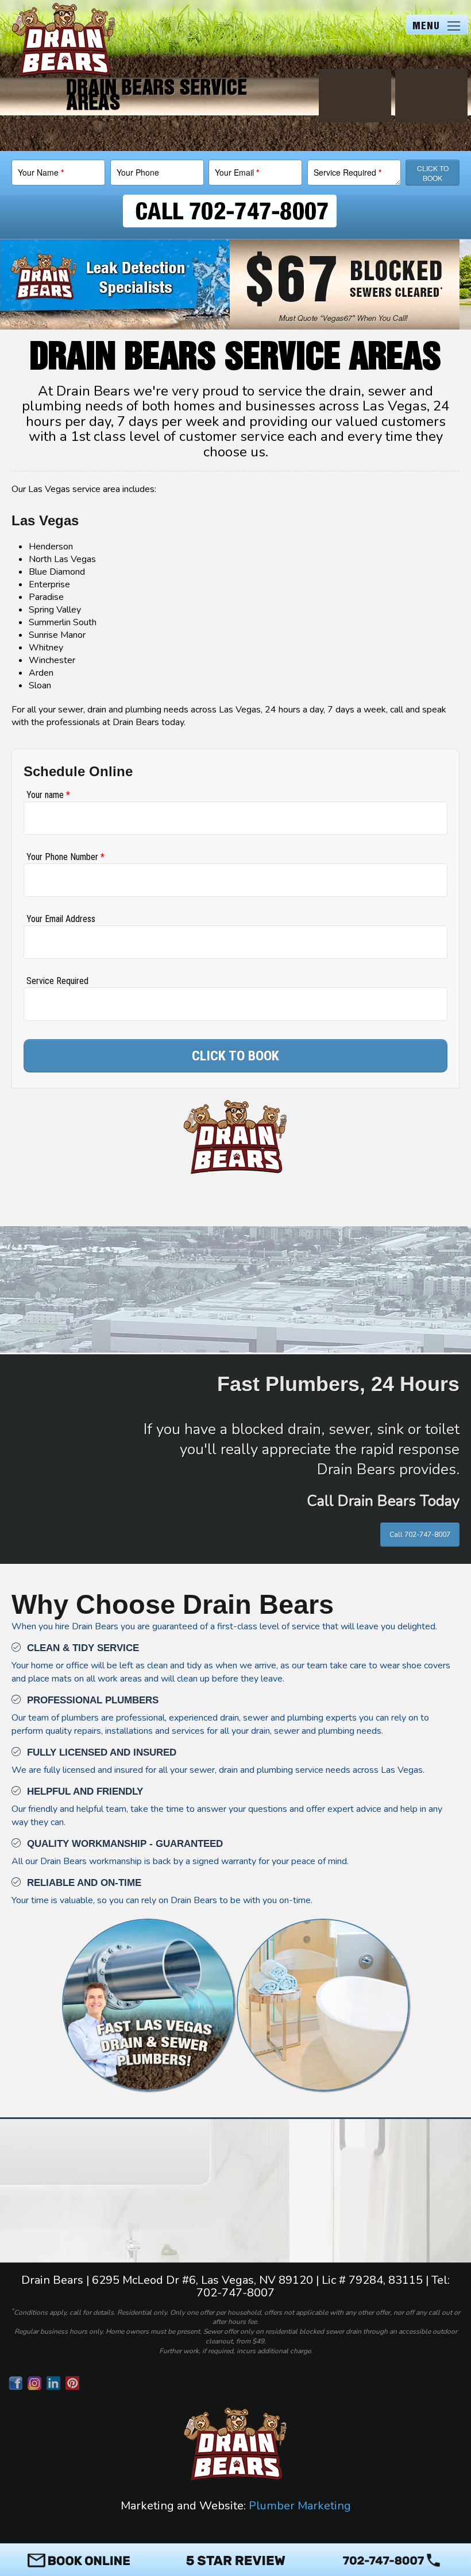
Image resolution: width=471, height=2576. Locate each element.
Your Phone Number (65, 857)
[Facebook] (17, 2383)
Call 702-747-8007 (420, 1535)
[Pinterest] (74, 2383)
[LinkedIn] (55, 2383)
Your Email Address (61, 919)
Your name (48, 795)
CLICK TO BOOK (235, 1056)
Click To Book (433, 173)
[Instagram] (36, 2383)
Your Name (41, 172)
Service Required (348, 172)
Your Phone (138, 172)
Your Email (237, 172)
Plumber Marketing (300, 2506)
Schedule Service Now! (235, 2218)
